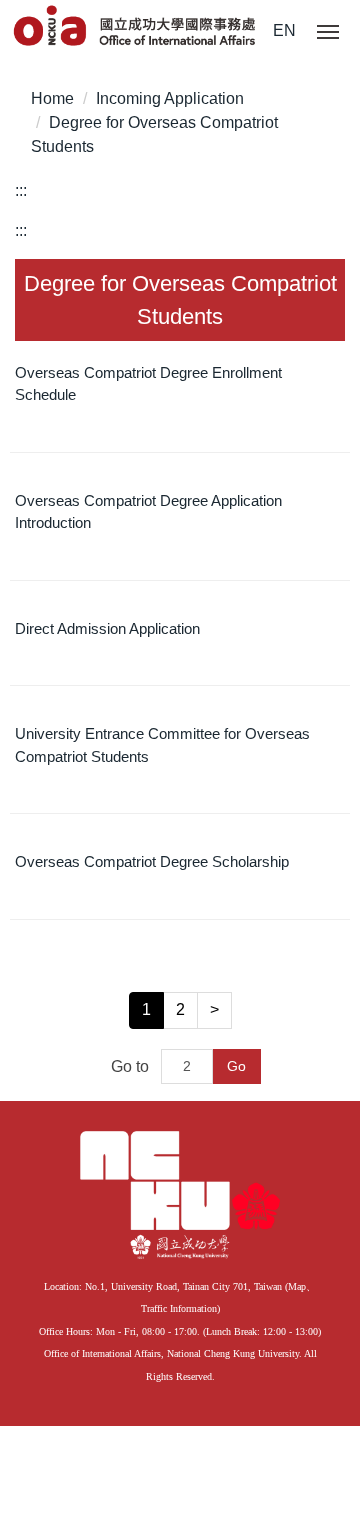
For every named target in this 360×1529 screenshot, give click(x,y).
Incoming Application (170, 98)
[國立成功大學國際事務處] (136, 27)
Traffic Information (179, 1308)
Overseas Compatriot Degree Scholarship (152, 861)
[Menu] (328, 33)
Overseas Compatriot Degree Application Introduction (148, 512)
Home (52, 98)
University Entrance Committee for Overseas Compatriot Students (162, 745)
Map (297, 1286)
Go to (130, 1066)
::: (21, 190)
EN (284, 30)
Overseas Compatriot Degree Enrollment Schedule (148, 384)
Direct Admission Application (107, 628)
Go (236, 1066)
